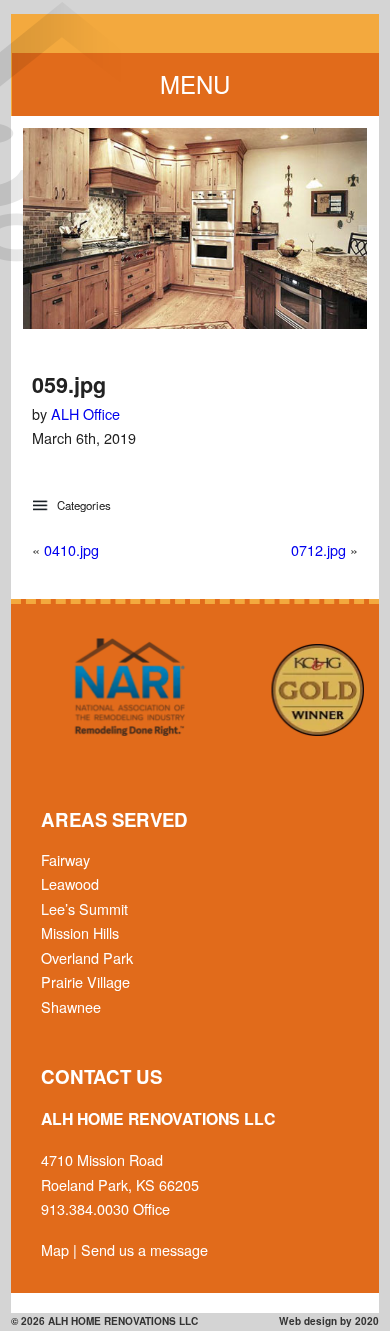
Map (55, 1249)
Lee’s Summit (84, 908)
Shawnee (71, 1006)
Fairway (65, 859)
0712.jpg (318, 549)
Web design (308, 1321)
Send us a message (144, 1249)
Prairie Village (85, 981)
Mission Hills (80, 932)
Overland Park (87, 957)
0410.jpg (71, 549)
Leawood (70, 883)
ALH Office (85, 413)
